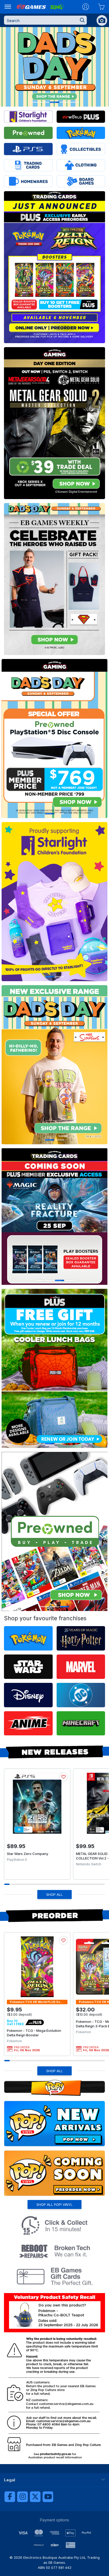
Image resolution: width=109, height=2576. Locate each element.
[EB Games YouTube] (48, 2497)
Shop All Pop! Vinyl (54, 2204)
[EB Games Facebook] (10, 2497)
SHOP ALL (54, 1894)
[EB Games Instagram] (22, 2497)
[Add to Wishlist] (63, 1777)
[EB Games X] (35, 2497)
